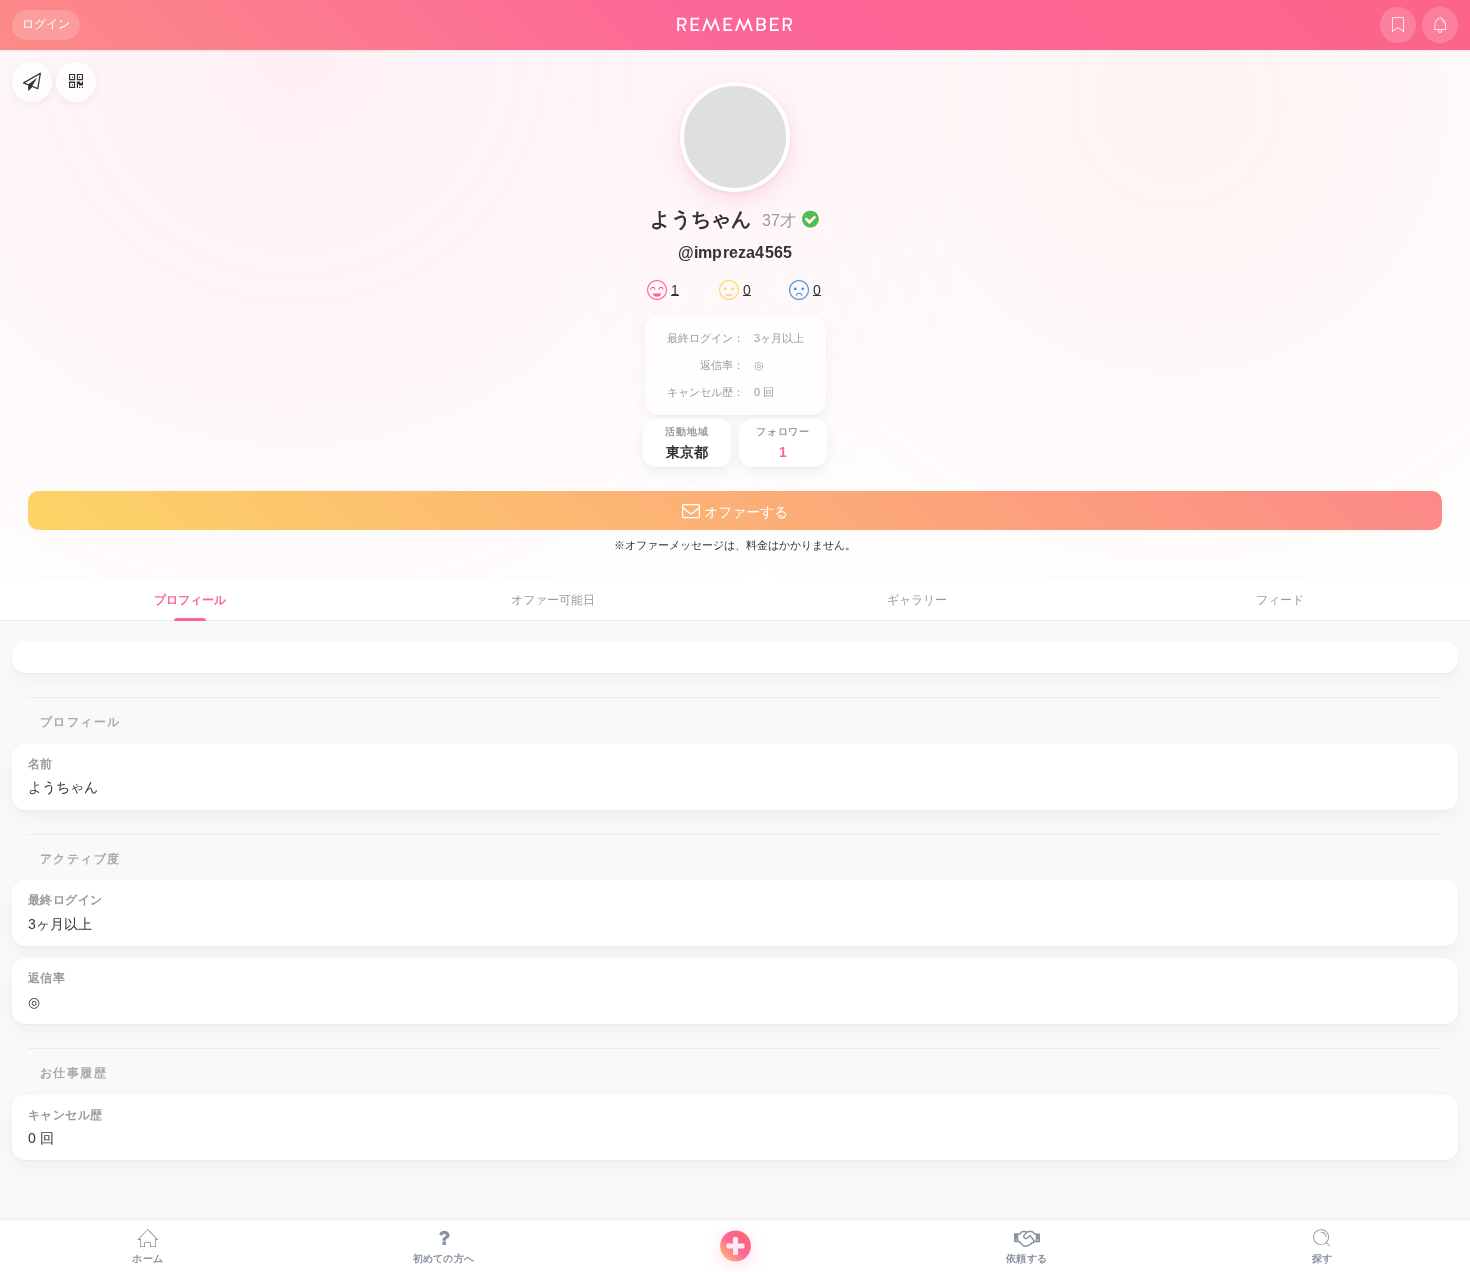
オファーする (744, 512)
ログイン (46, 24)
